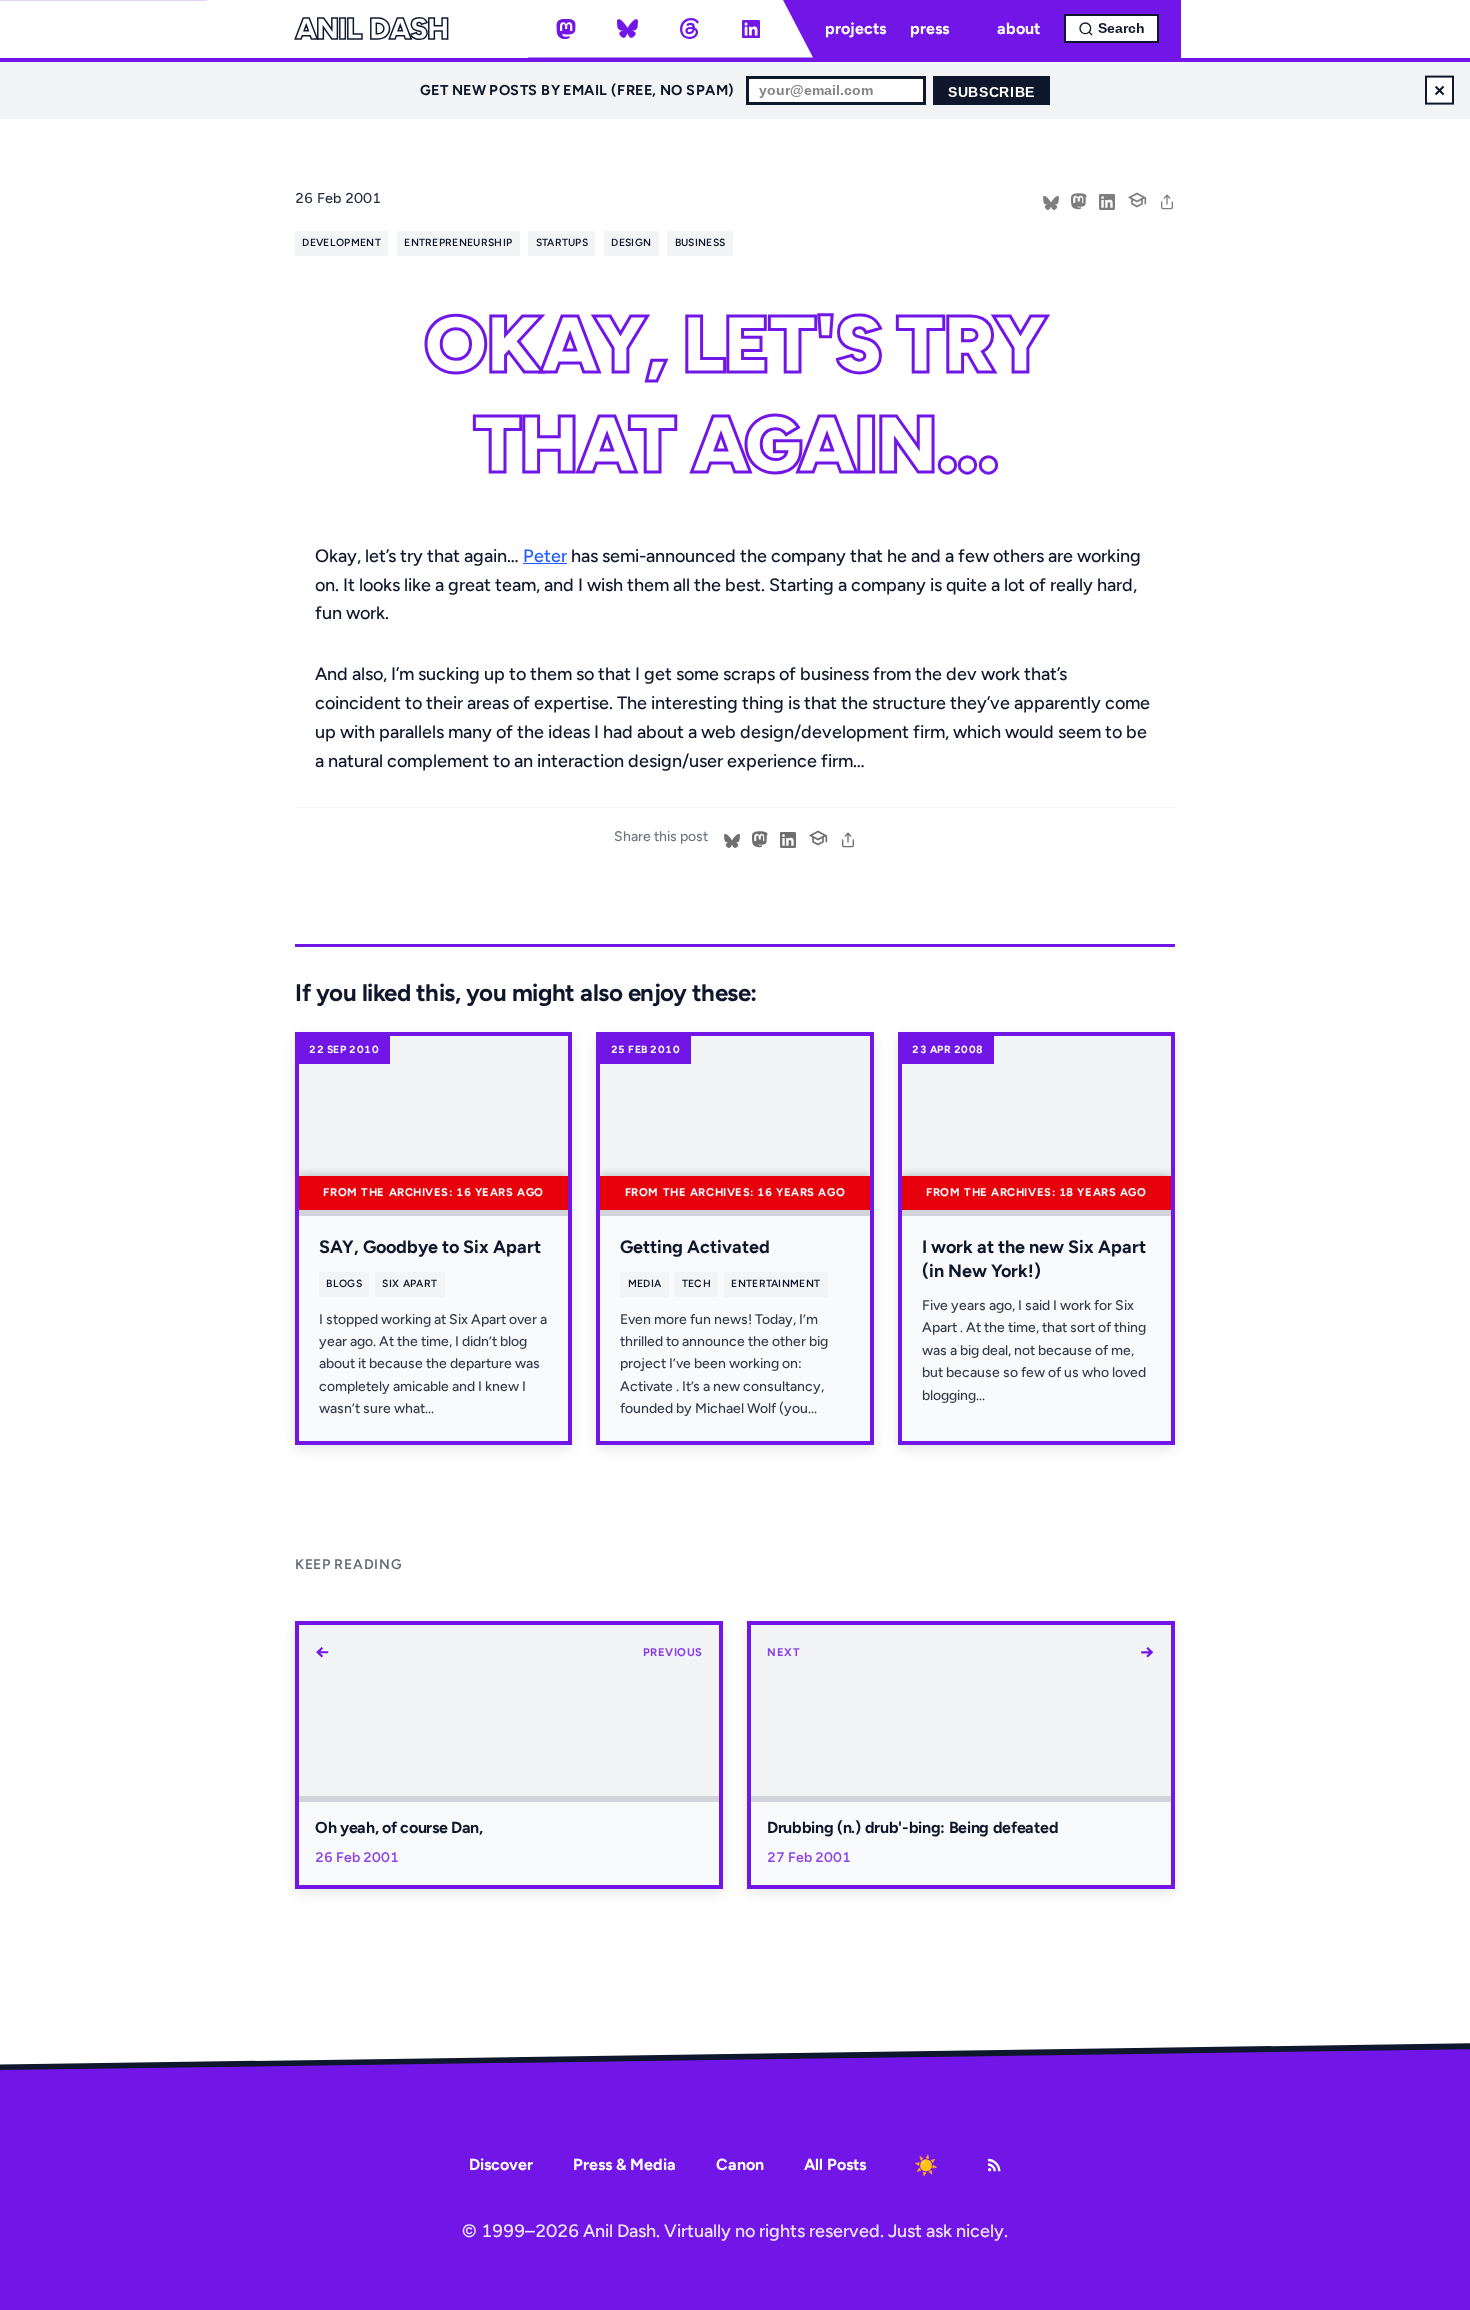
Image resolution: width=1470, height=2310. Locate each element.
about (1018, 28)
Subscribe (991, 92)
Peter (545, 556)
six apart (409, 1283)
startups (562, 242)
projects (855, 28)
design (631, 242)
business (700, 242)
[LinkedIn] (751, 29)
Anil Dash (371, 29)
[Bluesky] (628, 29)
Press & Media (624, 2164)
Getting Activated (695, 1247)
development (341, 242)
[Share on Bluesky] (1051, 200)
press (929, 28)
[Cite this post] (1137, 198)
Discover (501, 2164)
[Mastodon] (566, 29)
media (645, 1283)
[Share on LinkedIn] (1107, 200)
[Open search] (1111, 28)
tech (696, 1283)
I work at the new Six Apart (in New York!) (1034, 1258)
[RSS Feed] (994, 2165)
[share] (1167, 200)
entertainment (775, 1283)
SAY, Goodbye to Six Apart (430, 1247)
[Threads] (689, 29)
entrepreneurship (458, 242)
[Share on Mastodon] (1079, 200)
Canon (740, 2164)
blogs (344, 1283)
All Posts (835, 2164)
